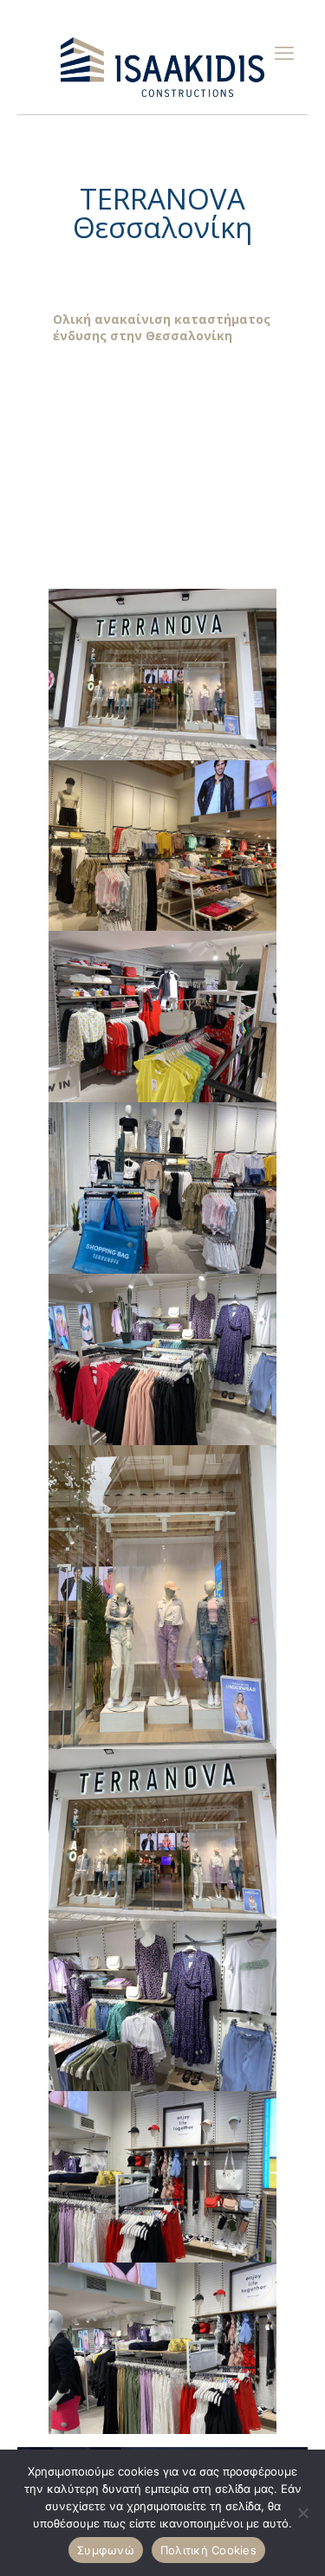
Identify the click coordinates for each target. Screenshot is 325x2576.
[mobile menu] (284, 52)
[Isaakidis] (162, 66)
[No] (303, 2513)
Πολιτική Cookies (208, 2550)
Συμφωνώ (106, 2550)
